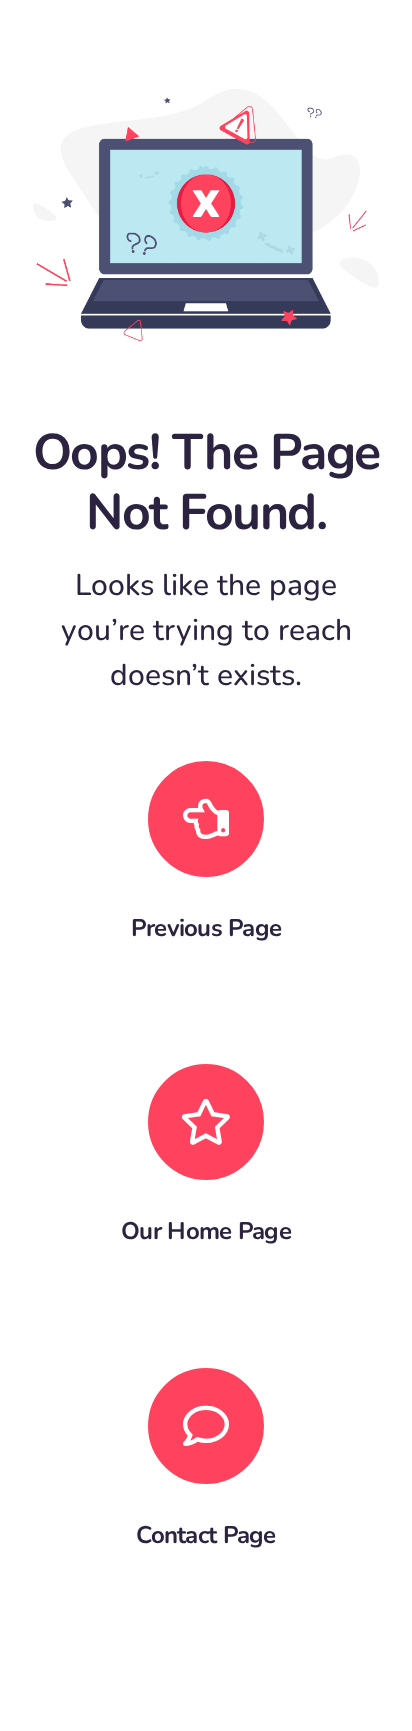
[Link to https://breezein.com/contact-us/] (206, 1426)
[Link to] (206, 819)
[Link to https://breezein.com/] (206, 1122)
